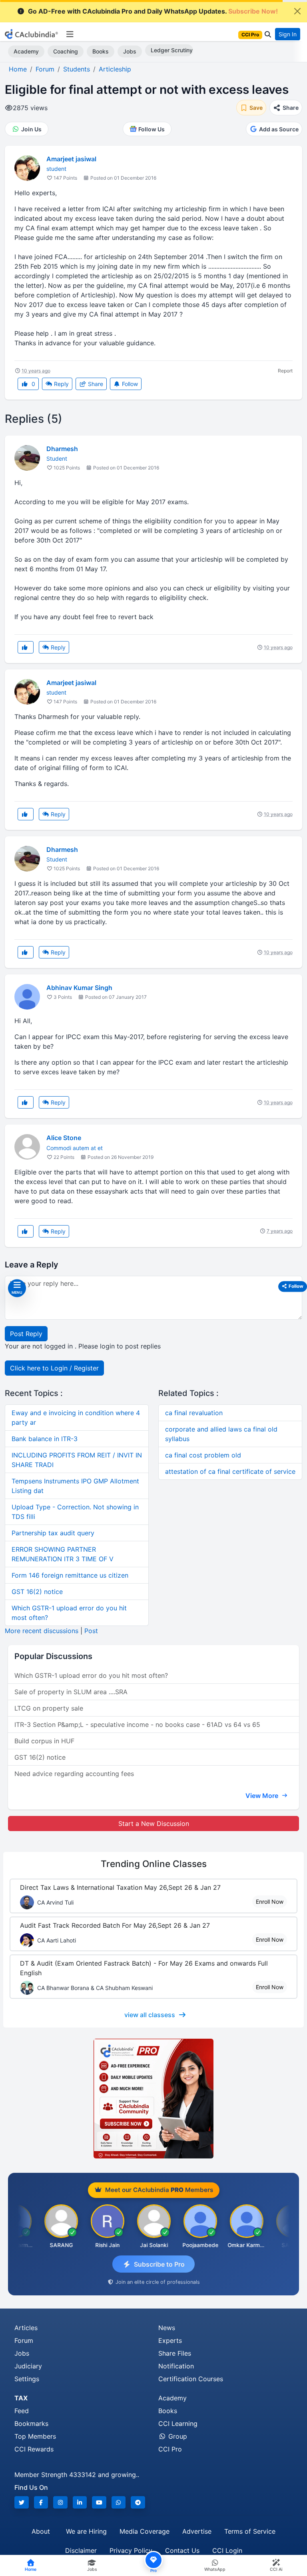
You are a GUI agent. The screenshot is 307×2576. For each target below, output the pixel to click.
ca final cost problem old (203, 1455)
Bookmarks (31, 2424)
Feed (22, 2411)
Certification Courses (191, 2379)
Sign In (288, 34)
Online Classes (154, 1864)
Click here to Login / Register (54, 1368)
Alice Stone (64, 1138)
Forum (24, 2340)
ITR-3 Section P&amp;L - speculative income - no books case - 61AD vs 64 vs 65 (137, 1725)
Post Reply (26, 1334)
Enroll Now (270, 1902)
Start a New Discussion (154, 1824)
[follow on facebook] (41, 2502)
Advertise (197, 2531)
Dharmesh (62, 449)
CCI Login (227, 2550)
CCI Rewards (34, 2449)
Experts (170, 2340)
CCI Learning (178, 2424)
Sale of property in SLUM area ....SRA (71, 1692)
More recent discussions (42, 1631)
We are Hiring (86, 2531)
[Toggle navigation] (70, 34)
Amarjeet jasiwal (71, 159)
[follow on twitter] (22, 2502)
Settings (27, 2379)
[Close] (297, 11)
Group (177, 2436)
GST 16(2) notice (37, 1592)
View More (263, 1796)
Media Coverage (145, 2531)
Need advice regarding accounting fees (74, 1774)
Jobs (130, 51)
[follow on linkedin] (80, 2502)
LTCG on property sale (49, 1708)
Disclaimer (81, 2550)
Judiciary (28, 2366)
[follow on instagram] (60, 2502)
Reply (61, 384)
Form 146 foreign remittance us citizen (70, 1575)
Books (101, 51)
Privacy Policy (131, 2550)
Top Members (35, 2436)
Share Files (175, 2353)
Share (95, 384)
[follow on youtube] (99, 2502)
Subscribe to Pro (159, 2264)
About (41, 2531)
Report (285, 371)
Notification (176, 2366)
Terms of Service (250, 2531)
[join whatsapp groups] (119, 2502)
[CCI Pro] (153, 2099)
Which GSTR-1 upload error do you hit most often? (91, 1675)
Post (91, 1631)
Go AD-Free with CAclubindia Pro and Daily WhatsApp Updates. (153, 11)
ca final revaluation (194, 1413)
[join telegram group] (138, 2502)
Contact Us (182, 2550)
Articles (26, 2328)
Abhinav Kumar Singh (79, 988)
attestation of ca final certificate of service (230, 1471)
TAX (21, 2398)
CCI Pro (170, 2449)
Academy (26, 51)
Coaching (66, 51)
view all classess (150, 2015)
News (167, 2328)
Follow (129, 384)
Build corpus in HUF (44, 1741)
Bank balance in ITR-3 (45, 1439)
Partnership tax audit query (53, 1533)
